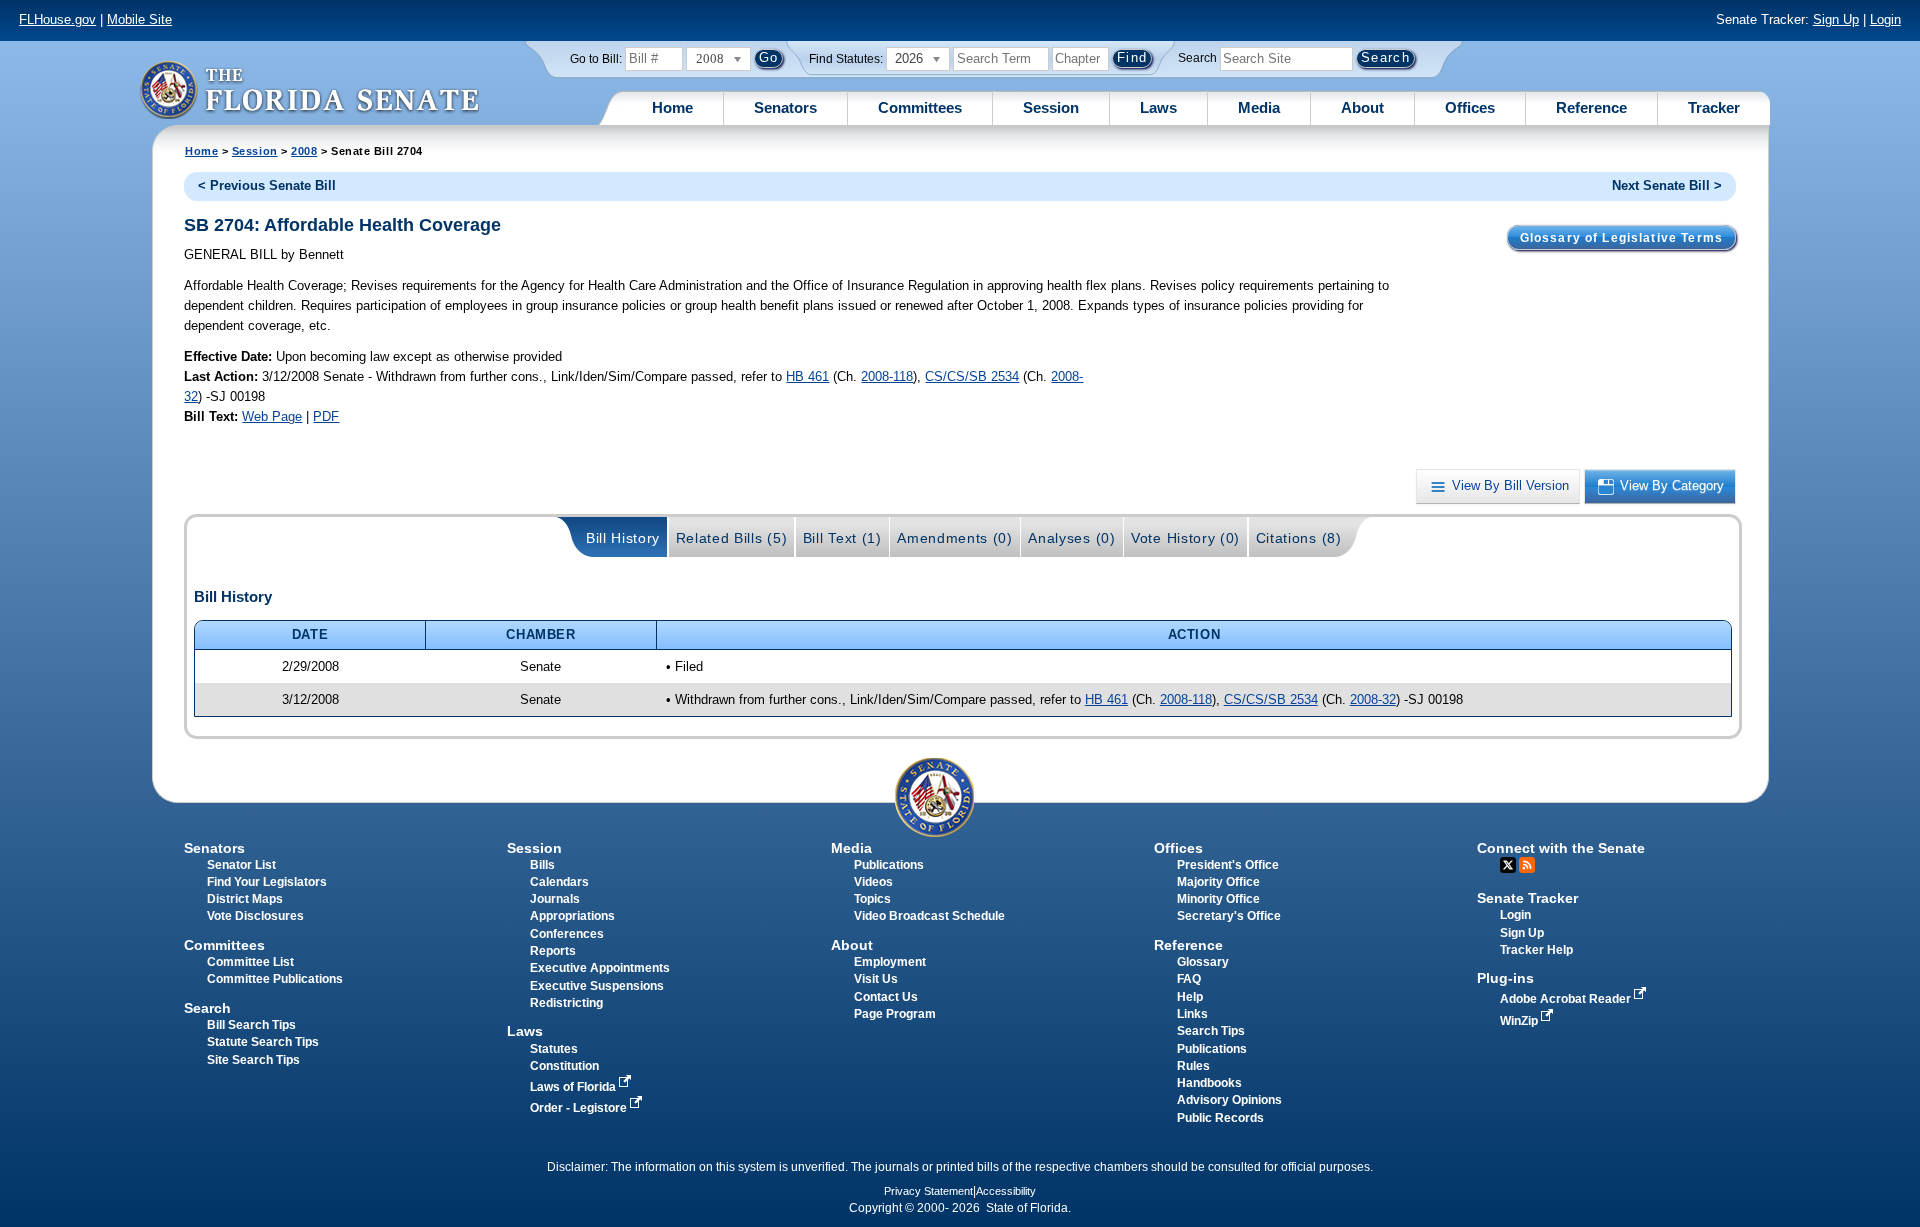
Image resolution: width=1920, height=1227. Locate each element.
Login (1885, 19)
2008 (304, 151)
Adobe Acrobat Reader (1567, 999)
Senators (785, 107)
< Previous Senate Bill (267, 185)
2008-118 (887, 376)
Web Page (272, 416)
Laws (1158, 107)
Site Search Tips (253, 1060)
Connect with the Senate (1561, 848)
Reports (553, 951)
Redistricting (566, 1003)
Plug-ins (1505, 978)
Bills (542, 865)
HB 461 (807, 376)
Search (1197, 58)
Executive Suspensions (597, 986)
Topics (872, 899)
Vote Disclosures (255, 916)
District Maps (245, 899)
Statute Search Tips (263, 1042)
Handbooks (1209, 1083)
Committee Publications (275, 979)
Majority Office (1218, 882)
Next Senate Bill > (1667, 185)
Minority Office (1218, 899)
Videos (873, 882)
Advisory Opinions (1229, 1100)
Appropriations (572, 916)
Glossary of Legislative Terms (1621, 238)
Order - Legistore (580, 1108)
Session (1051, 107)
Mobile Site (139, 19)
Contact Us (886, 997)
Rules (1193, 1066)
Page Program (895, 1014)
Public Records (1220, 1118)
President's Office (1228, 865)
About (1362, 107)
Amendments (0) (955, 538)
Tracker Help (1536, 950)
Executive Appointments (600, 968)
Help (1190, 997)
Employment (890, 962)
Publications (889, 865)
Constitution (564, 1066)
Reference (1591, 107)
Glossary (1203, 962)
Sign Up (1836, 19)
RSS (1527, 865)
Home (672, 107)
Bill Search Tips (251, 1025)
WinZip (1520, 1021)
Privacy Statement (928, 1191)
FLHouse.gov (57, 19)
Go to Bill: (596, 59)
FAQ (1189, 979)
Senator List (241, 865)
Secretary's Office (1229, 916)
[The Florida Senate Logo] (309, 89)
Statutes (554, 1049)
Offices (1470, 107)
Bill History (623, 538)
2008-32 (1373, 699)
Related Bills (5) (732, 538)
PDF (326, 416)
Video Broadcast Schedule (929, 916)
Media (1259, 107)
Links (1192, 1014)
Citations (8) (1299, 538)
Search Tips (1211, 1031)
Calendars (559, 882)
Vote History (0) (1185, 538)
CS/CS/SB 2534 (972, 376)
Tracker (1714, 107)
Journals (555, 899)
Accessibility (1006, 1191)
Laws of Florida (574, 1087)
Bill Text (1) (842, 538)
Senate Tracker (1527, 898)
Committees (920, 107)
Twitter (1508, 865)
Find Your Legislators (267, 882)
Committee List (250, 962)
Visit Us (876, 979)
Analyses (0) (1071, 538)
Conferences (567, 934)
